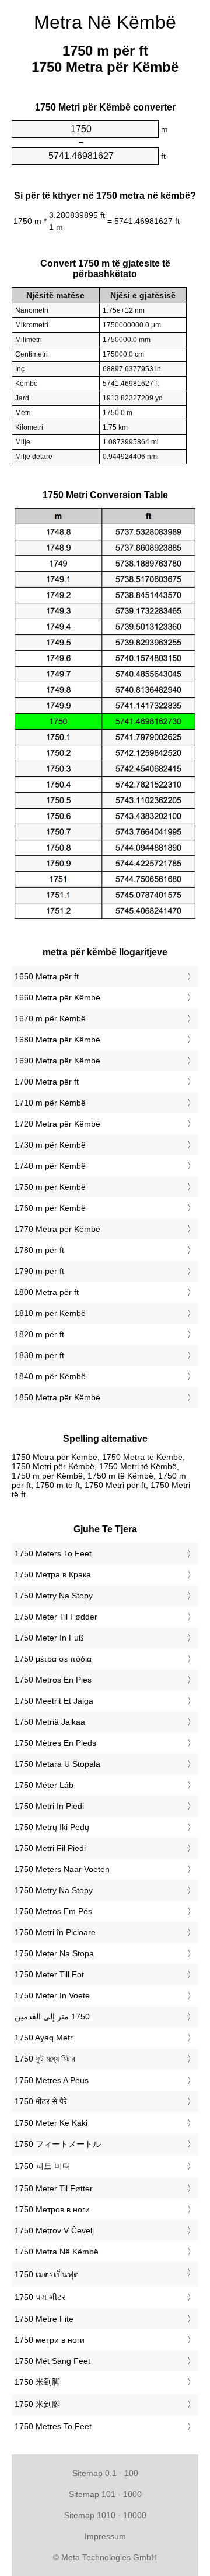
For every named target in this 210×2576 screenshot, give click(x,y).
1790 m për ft (39, 1271)
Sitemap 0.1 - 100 (105, 2473)
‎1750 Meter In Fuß (49, 1638)
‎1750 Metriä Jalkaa (50, 1722)
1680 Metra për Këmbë (57, 1040)
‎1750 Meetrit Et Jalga (54, 1701)
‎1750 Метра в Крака (53, 1574)
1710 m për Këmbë (50, 1103)
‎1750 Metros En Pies (53, 1680)
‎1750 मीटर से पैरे (41, 2101)
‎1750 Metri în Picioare (55, 1932)
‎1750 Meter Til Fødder (56, 1617)
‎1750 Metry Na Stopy (54, 1596)
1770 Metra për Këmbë (57, 1229)
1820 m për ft (39, 1334)
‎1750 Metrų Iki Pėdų (52, 1827)
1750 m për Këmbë (50, 1187)
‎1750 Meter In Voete (52, 1995)
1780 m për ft (39, 1250)
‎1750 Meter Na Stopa (54, 1953)
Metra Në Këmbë (105, 22)
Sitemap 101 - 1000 (105, 2494)
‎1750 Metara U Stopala (57, 1764)
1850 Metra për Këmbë (57, 1397)
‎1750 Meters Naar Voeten (62, 1869)
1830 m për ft (39, 1355)
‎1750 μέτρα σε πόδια (53, 1659)
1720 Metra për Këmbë (57, 1124)
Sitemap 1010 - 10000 (105, 2515)
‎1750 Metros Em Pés (53, 1911)
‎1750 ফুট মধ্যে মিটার (45, 2059)
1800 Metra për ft (47, 1292)
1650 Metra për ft (47, 976)
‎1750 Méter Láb (44, 1785)
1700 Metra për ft (47, 1082)
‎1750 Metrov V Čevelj (54, 2230)
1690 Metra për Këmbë (57, 1061)
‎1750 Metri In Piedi (49, 1806)
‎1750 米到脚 (37, 2382)
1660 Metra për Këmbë (57, 997)
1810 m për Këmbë (50, 1313)
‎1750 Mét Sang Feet (52, 2361)
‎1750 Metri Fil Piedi (50, 1848)
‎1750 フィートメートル (58, 2144)
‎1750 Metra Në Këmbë (57, 2252)
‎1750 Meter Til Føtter (54, 2188)
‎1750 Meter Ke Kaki (51, 2123)
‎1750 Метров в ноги (52, 2209)
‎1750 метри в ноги (50, 2340)
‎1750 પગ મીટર (40, 2297)
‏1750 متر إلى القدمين (52, 2016)
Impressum (105, 2536)
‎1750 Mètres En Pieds (55, 1743)
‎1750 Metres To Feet (53, 2426)
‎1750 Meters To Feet (53, 1553)
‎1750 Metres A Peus (52, 2080)
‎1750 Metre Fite (44, 2319)
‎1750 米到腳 (37, 2404)
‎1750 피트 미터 (43, 2166)
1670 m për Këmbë (50, 1018)
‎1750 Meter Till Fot (49, 1974)
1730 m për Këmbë (50, 1145)
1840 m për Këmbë (50, 1376)
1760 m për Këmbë (50, 1208)
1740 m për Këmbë (50, 1166)
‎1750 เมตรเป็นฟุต (47, 2274)
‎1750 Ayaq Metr (44, 2038)
